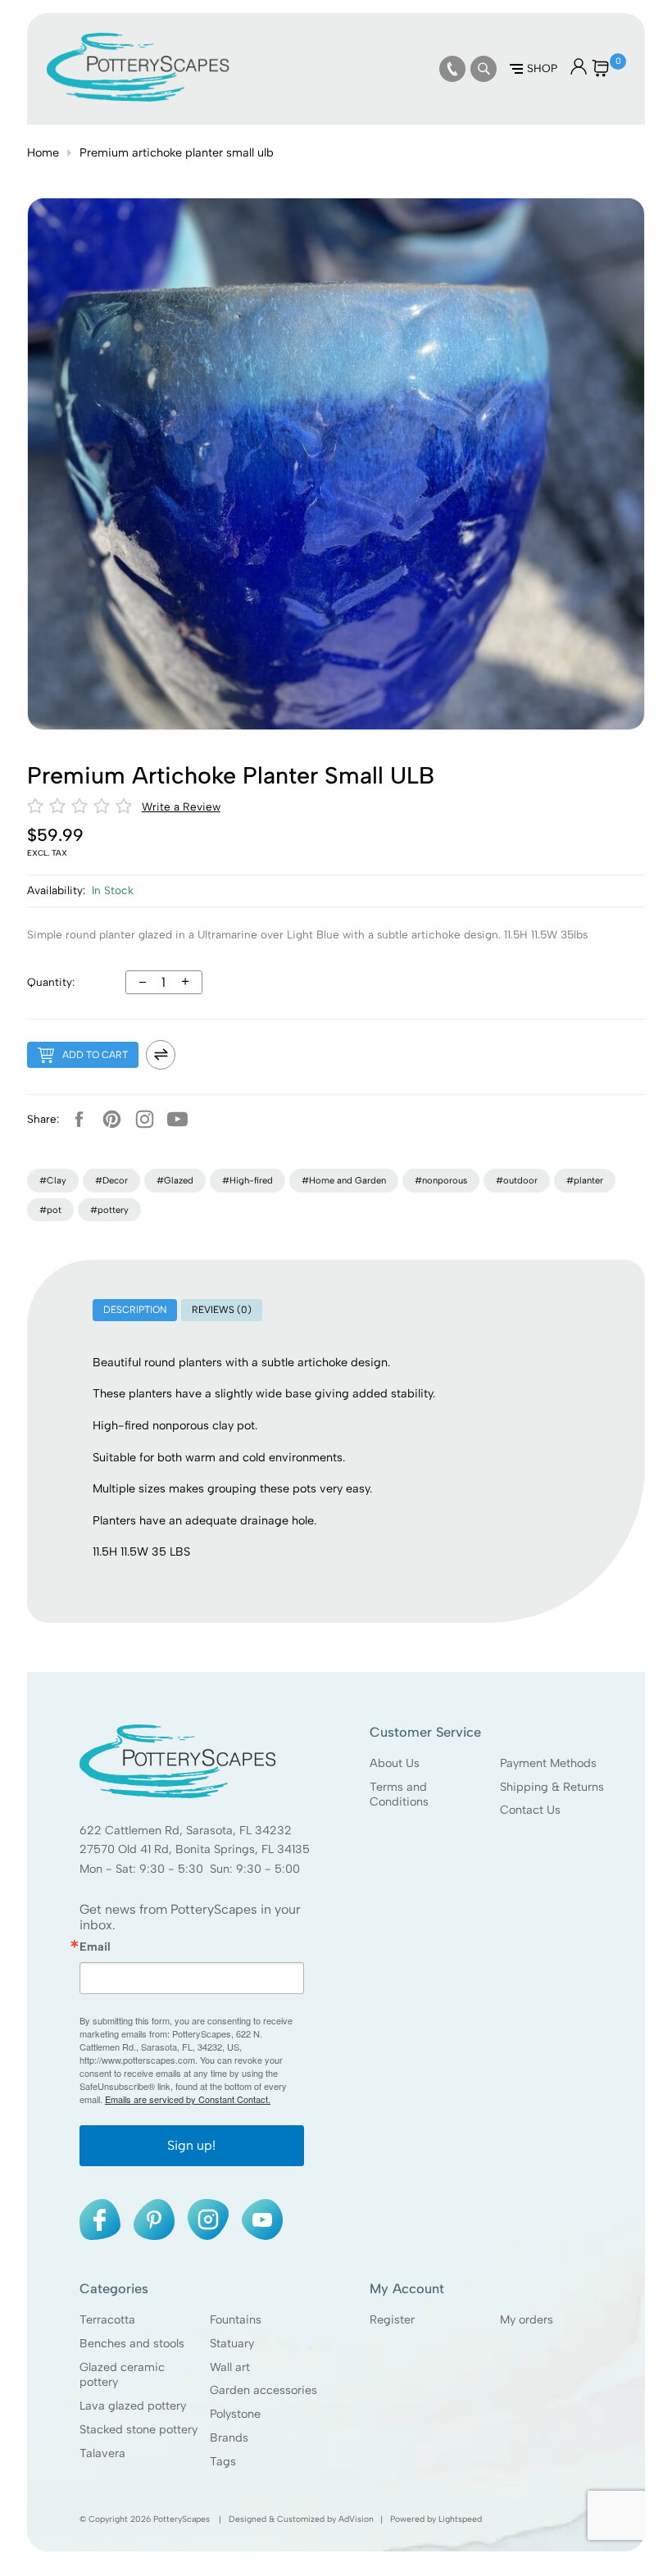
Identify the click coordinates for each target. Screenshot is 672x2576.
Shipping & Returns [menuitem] (552, 1787)
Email (95, 1947)
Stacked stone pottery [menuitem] (138, 2429)
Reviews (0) (222, 1310)
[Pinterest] (112, 1120)
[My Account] (579, 71)
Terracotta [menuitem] (107, 2319)
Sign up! (191, 2145)
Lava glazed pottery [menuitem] (133, 2406)
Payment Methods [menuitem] (548, 1763)
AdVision (356, 2519)
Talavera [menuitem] (102, 2453)
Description (135, 1310)
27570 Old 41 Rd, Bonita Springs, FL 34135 (195, 1849)
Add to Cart (95, 1055)
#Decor (111, 1180)
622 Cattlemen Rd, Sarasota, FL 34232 (186, 1830)
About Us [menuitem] (395, 1763)
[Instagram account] (145, 1120)
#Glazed (175, 1180)
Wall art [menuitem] (230, 2367)
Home (43, 152)
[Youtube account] (178, 1120)
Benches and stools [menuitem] (132, 2343)
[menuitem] (452, 69)
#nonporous (441, 1180)
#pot (50, 1210)
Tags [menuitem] (223, 2461)
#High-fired (247, 1180)
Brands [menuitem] (229, 2437)
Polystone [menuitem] (235, 2414)
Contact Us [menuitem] (530, 1810)
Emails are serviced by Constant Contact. (188, 2099)
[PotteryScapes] (138, 98)
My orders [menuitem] (527, 2319)
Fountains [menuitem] (236, 2319)
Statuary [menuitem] (232, 2343)
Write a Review (181, 806)
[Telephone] (452, 69)
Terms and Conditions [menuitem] (399, 1795)
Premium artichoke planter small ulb (177, 152)
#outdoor (517, 1180)
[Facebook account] (79, 1120)
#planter (585, 1180)
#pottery (109, 1210)
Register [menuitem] (392, 2319)
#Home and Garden (344, 1180)
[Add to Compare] (161, 1055)
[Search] (484, 69)
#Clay (53, 1180)
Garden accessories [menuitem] (263, 2391)
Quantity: (51, 982)
